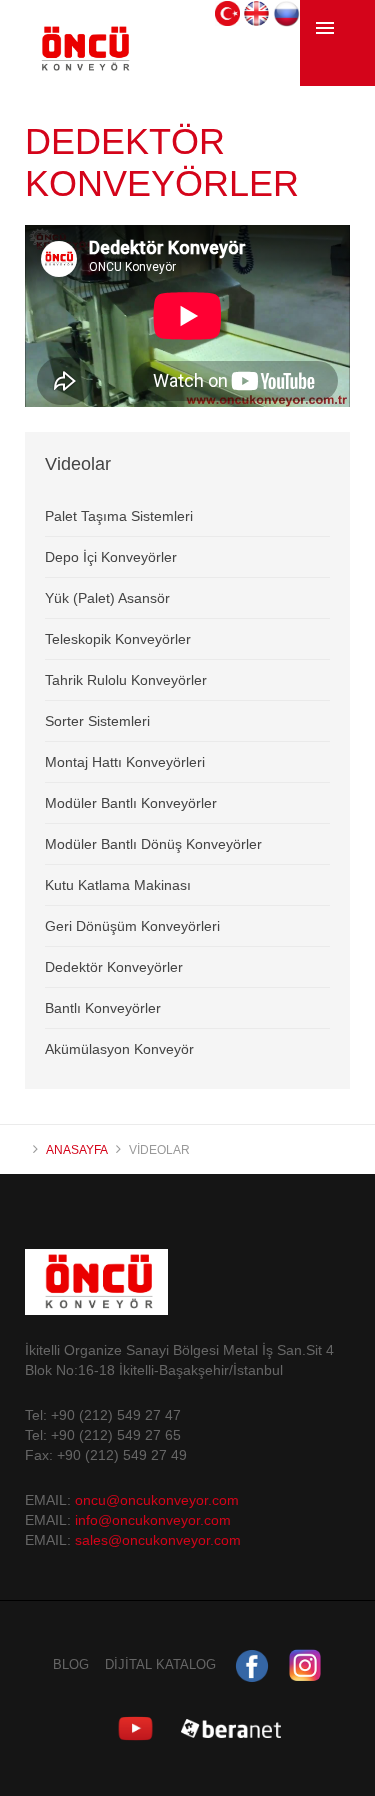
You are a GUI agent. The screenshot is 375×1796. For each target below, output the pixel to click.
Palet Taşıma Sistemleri (119, 516)
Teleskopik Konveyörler (118, 639)
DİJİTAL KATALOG (160, 1664)
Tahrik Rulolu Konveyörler (126, 680)
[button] (227, 12)
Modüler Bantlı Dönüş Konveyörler (153, 844)
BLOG (71, 1664)
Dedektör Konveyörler (114, 967)
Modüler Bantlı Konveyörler (131, 803)
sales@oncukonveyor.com (158, 1540)
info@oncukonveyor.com (153, 1520)
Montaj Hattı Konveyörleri (125, 762)
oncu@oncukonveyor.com (155, 1500)
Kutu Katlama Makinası (118, 885)
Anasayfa (77, 1150)
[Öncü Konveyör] (83, 64)
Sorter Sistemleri (97, 721)
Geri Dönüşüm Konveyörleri (132, 926)
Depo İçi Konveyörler (111, 557)
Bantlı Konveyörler (103, 1008)
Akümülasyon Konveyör (119, 1049)
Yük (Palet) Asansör (107, 598)
